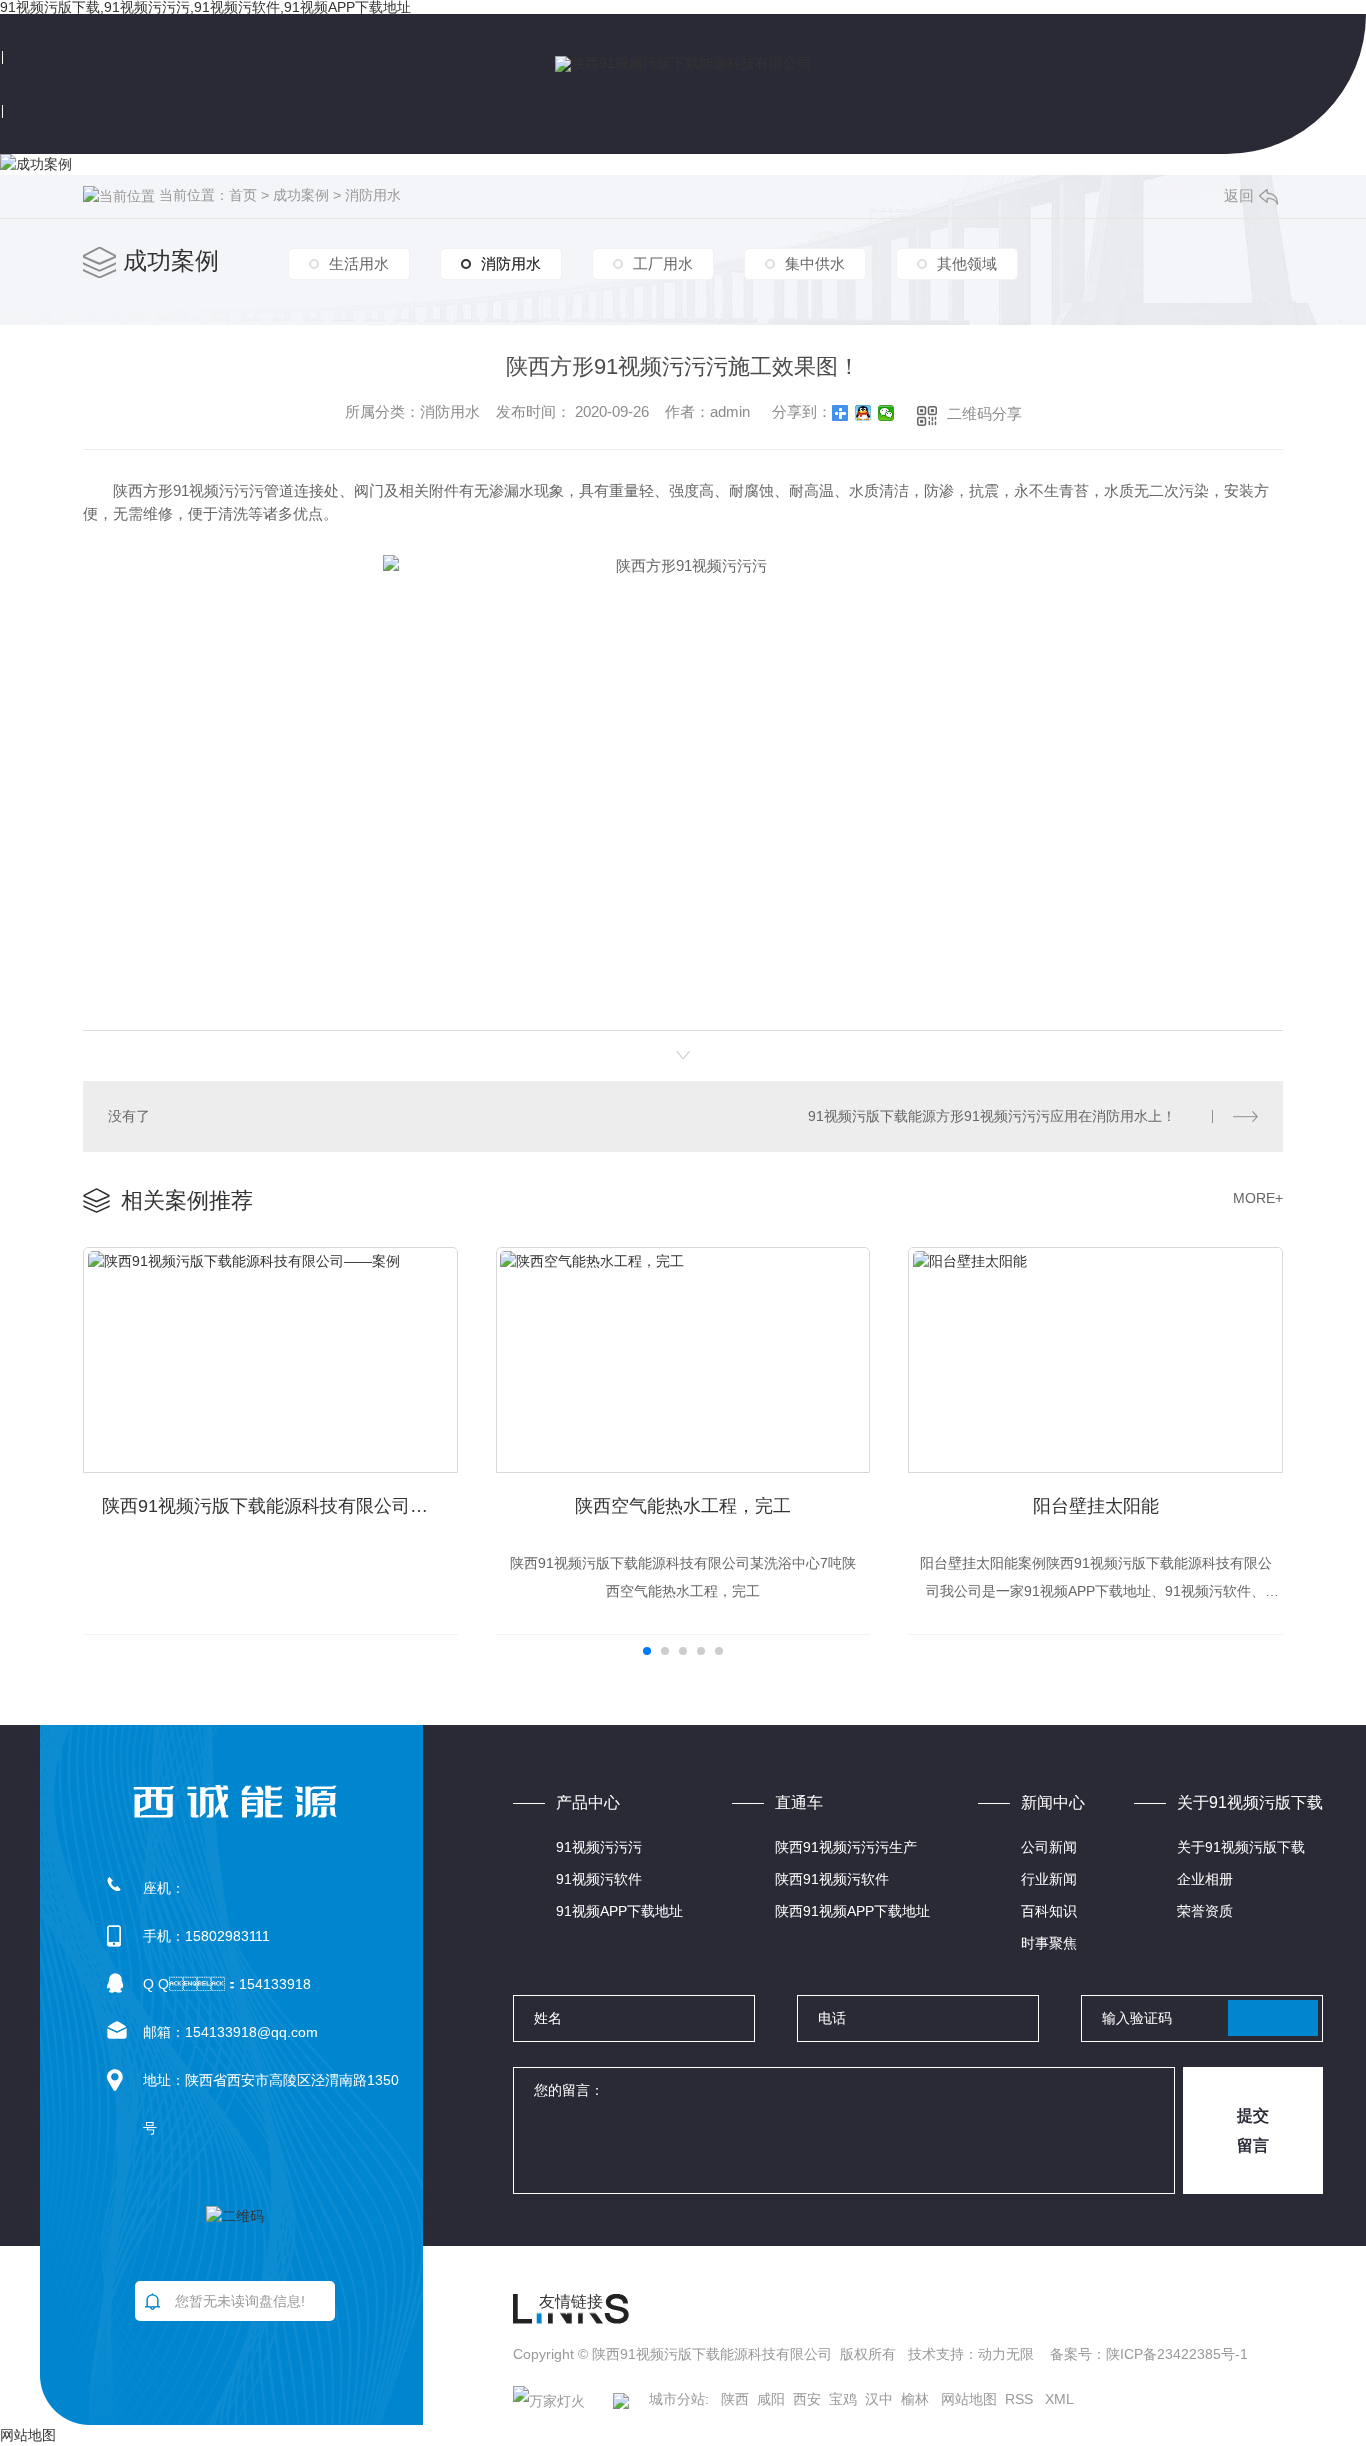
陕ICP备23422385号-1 (1177, 2354)
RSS (1021, 2399)
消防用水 (373, 195)
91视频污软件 (599, 1879)
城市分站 (677, 2399)
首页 (243, 195)
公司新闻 (1049, 1847)
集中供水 (815, 263)
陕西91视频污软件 (832, 1879)
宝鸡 (843, 2399)
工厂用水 (663, 263)
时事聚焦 (1049, 1943)
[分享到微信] (886, 413)
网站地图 (969, 2399)
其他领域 (967, 263)
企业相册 (1205, 1879)
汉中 (879, 2399)
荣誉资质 (1205, 1911)
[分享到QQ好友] (863, 413)
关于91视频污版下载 (1241, 1847)
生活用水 (359, 263)
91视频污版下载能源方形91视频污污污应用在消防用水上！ (992, 1116)
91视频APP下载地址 (619, 1911)
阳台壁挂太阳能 (1096, 1506)
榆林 (915, 2399)
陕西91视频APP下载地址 (852, 1911)
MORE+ (1258, 1198)
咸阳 (771, 2399)
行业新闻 (1049, 1879)
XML (1059, 2399)
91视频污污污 (599, 1847)
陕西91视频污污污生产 (846, 1847)
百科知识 (1049, 1911)
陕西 (735, 2399)
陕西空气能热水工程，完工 (683, 1506)
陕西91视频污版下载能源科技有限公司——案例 (280, 1506)
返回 (1239, 195)
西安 (807, 2399)
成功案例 (301, 195)
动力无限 (1006, 2354)
